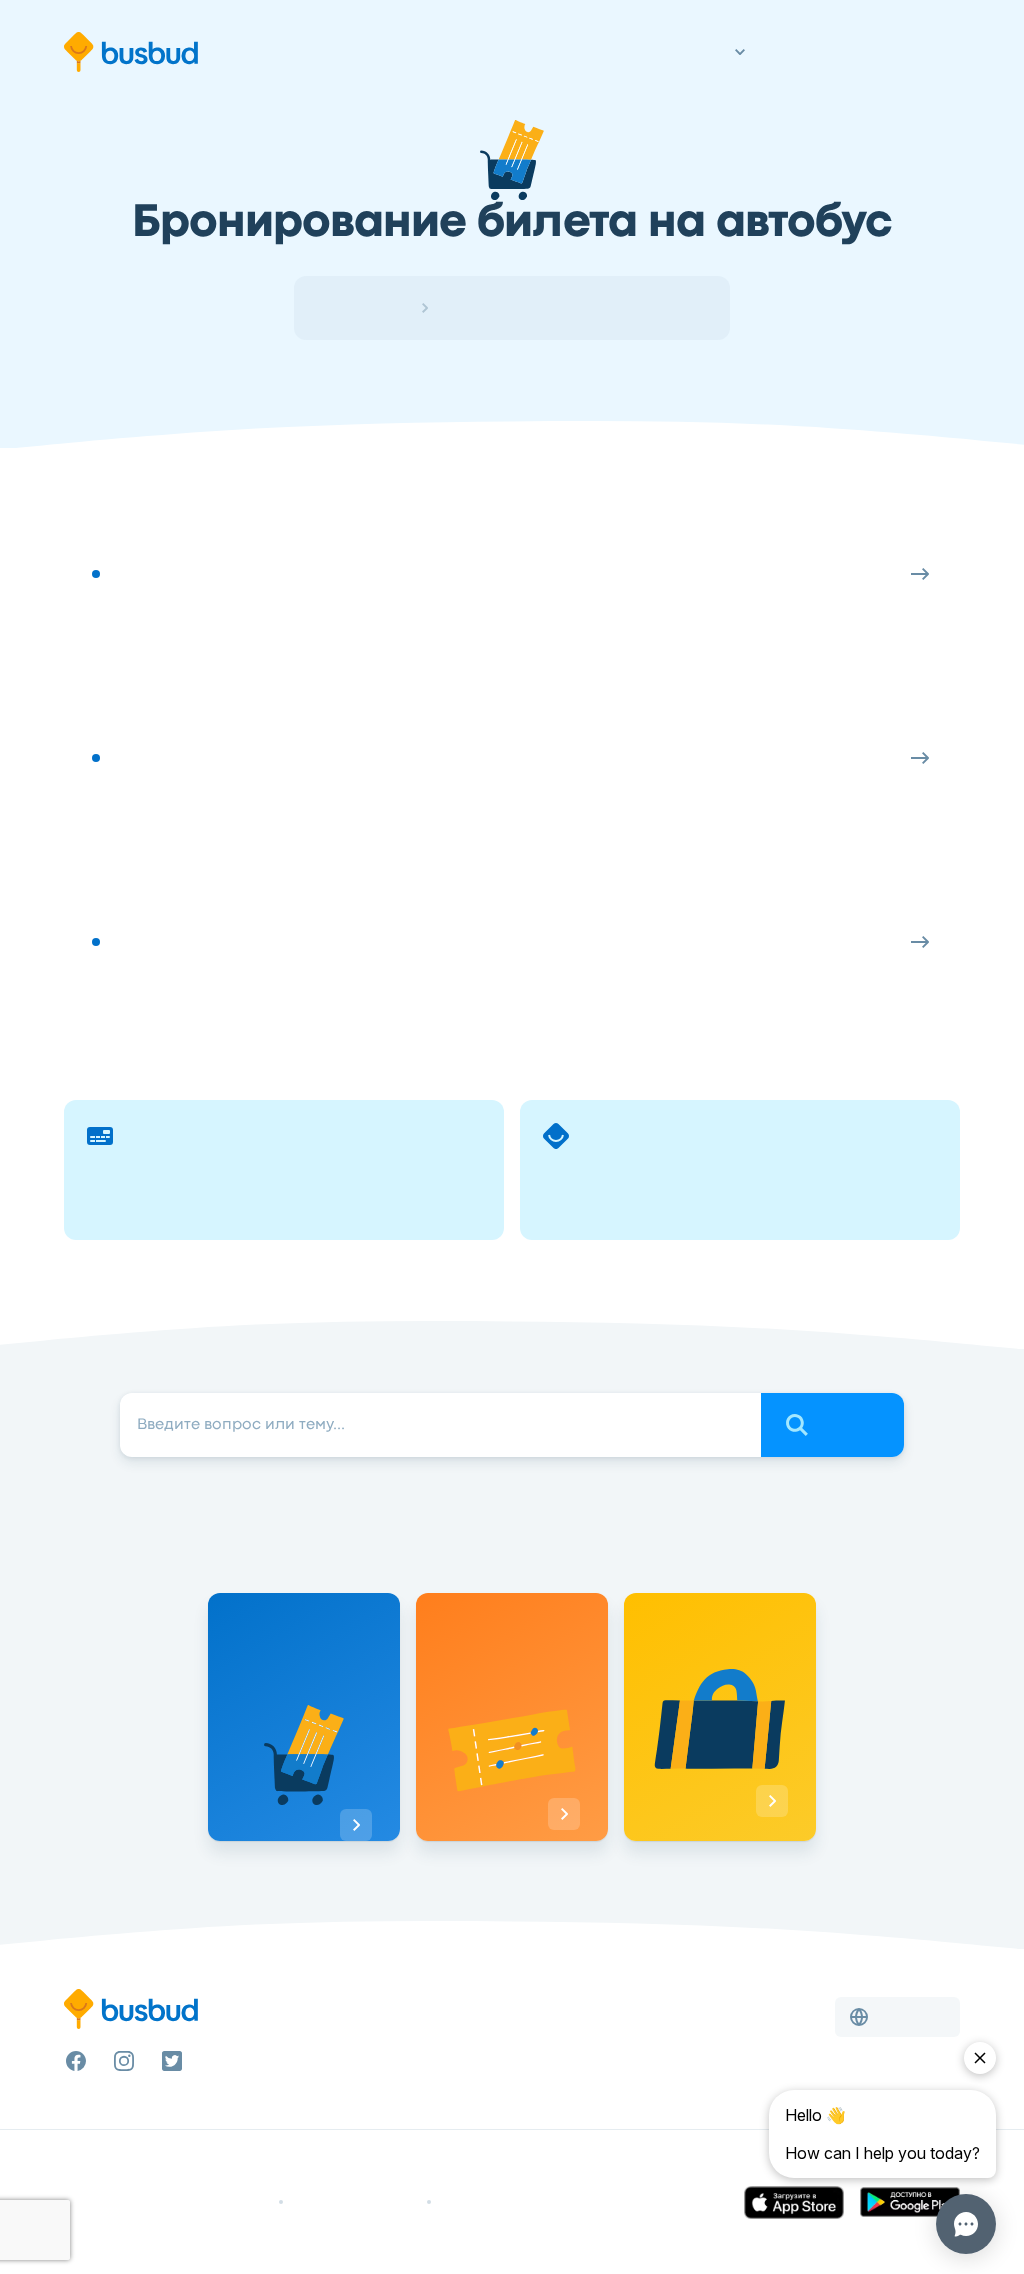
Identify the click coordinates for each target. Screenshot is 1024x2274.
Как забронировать (512, 686)
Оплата (512, 502)
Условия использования (201, 2202)
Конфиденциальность (355, 2202)
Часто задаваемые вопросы (511, 870)
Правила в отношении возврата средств (558, 2202)
